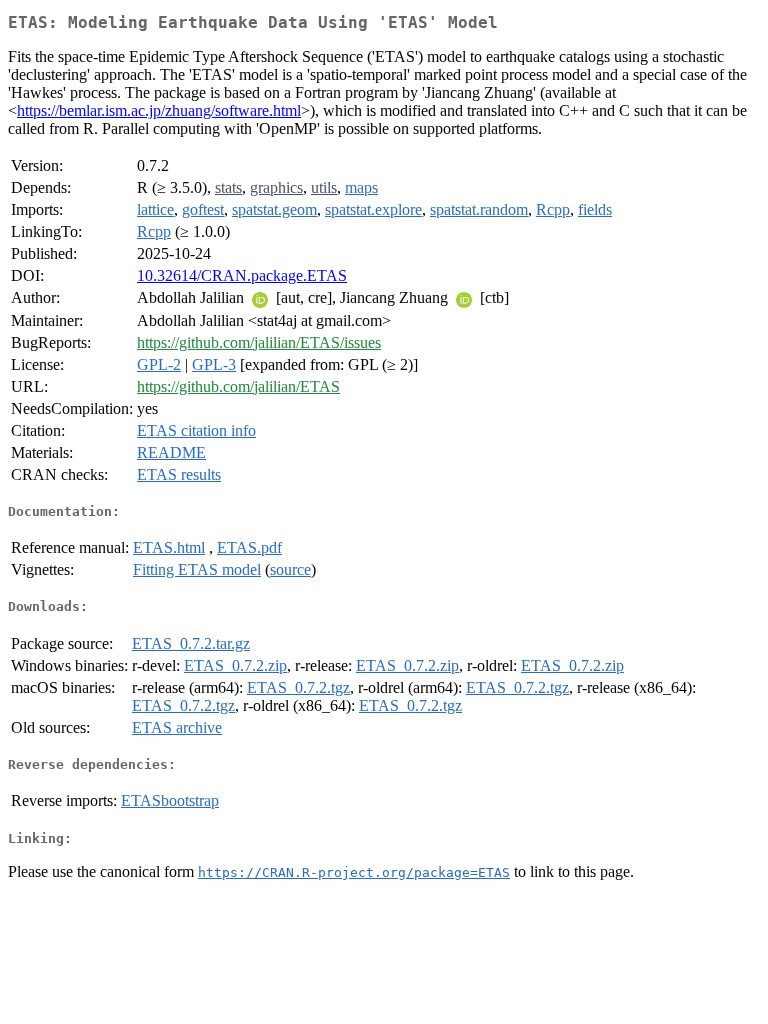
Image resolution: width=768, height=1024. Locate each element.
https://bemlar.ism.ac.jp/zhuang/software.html (159, 110)
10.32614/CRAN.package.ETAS (242, 275)
